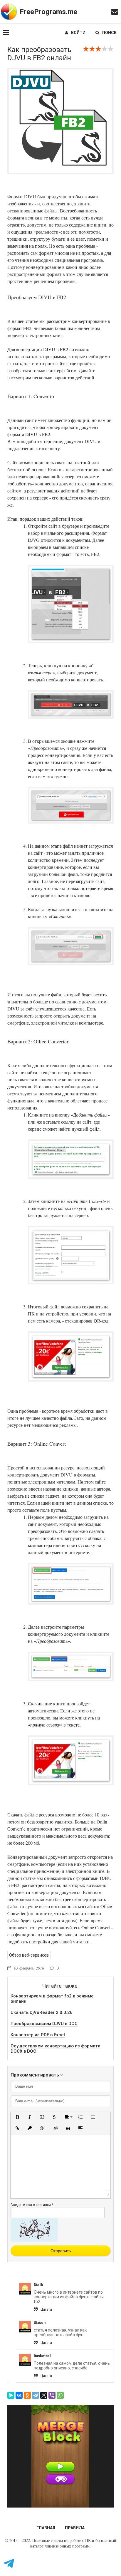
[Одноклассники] (27, 2395)
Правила (75, 2528)
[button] (17, 2117)
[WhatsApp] (60, 2395)
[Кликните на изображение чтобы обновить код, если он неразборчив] (34, 2240)
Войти (78, 33)
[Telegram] (36, 2395)
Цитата (46, 2309)
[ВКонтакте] (19, 2395)
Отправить (61, 2251)
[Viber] (52, 2395)
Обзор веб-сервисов (29, 1955)
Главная (46, 2528)
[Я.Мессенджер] (11, 2395)
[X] (44, 2395)
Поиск (109, 33)
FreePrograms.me (48, 12)
